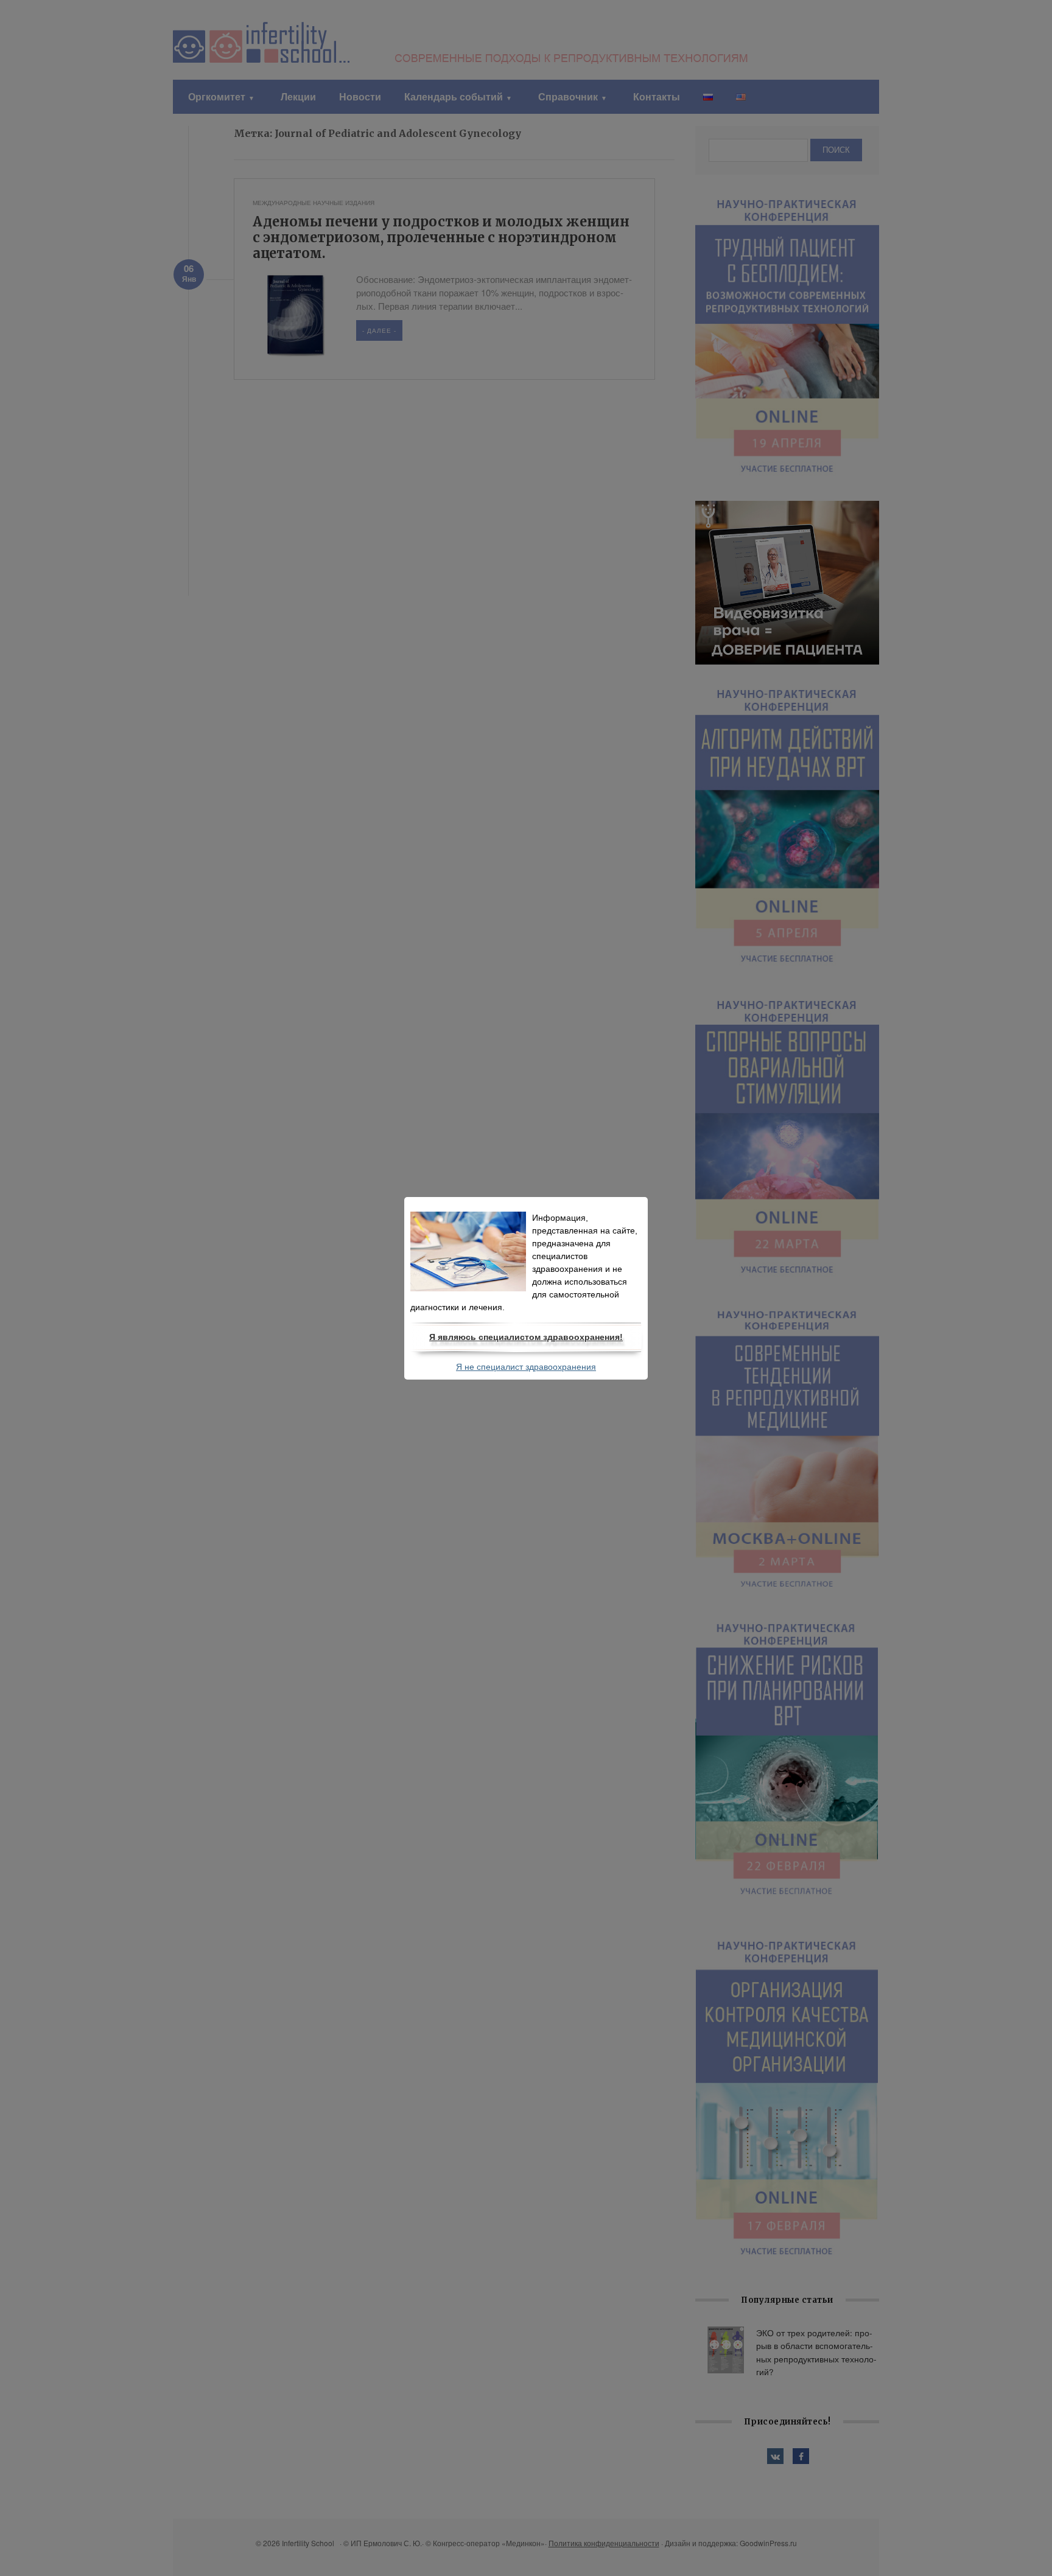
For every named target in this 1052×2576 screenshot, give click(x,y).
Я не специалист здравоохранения (526, 1367)
